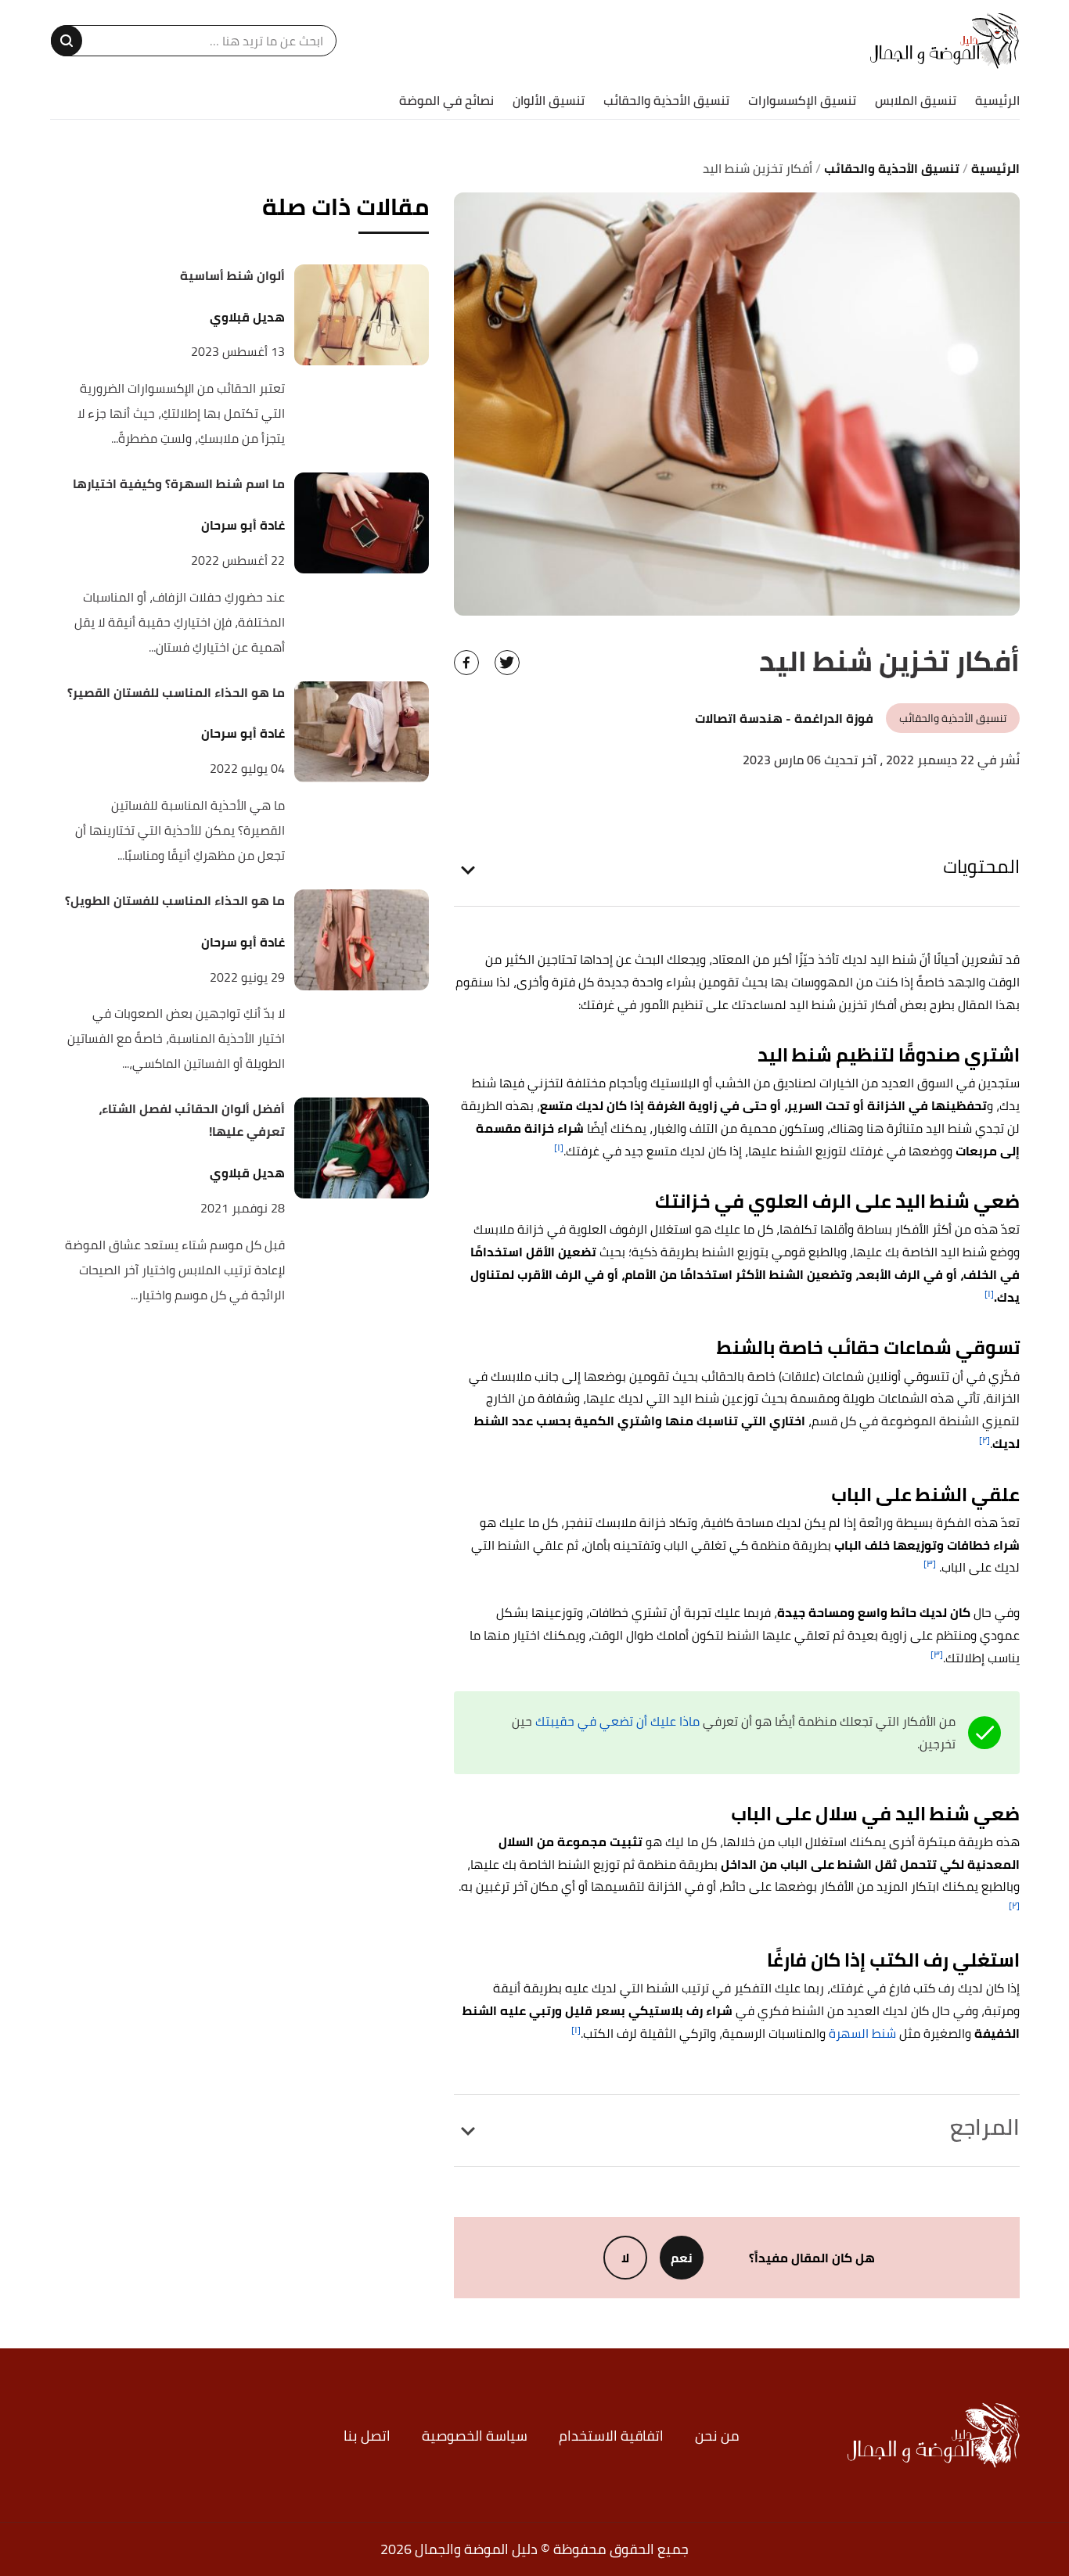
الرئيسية (997, 100)
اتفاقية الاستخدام (611, 2436)
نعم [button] (682, 2258)
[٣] (930, 1563)
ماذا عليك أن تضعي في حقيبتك (617, 1721)
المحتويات (981, 866)
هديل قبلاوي (247, 317)
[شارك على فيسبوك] (466, 663)
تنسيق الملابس (916, 100)
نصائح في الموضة (446, 100)
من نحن (717, 2436)
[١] (559, 1147)
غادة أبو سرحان (243, 525)
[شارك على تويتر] (507, 663)
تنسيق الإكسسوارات (802, 100)
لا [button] (625, 2258)
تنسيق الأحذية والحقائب (666, 100)
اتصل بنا (367, 2436)
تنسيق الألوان (549, 100)
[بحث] (67, 41)
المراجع (985, 2127)
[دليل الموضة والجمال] (945, 41)
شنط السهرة (862, 2033)
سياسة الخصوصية (475, 2436)
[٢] (984, 1440)
